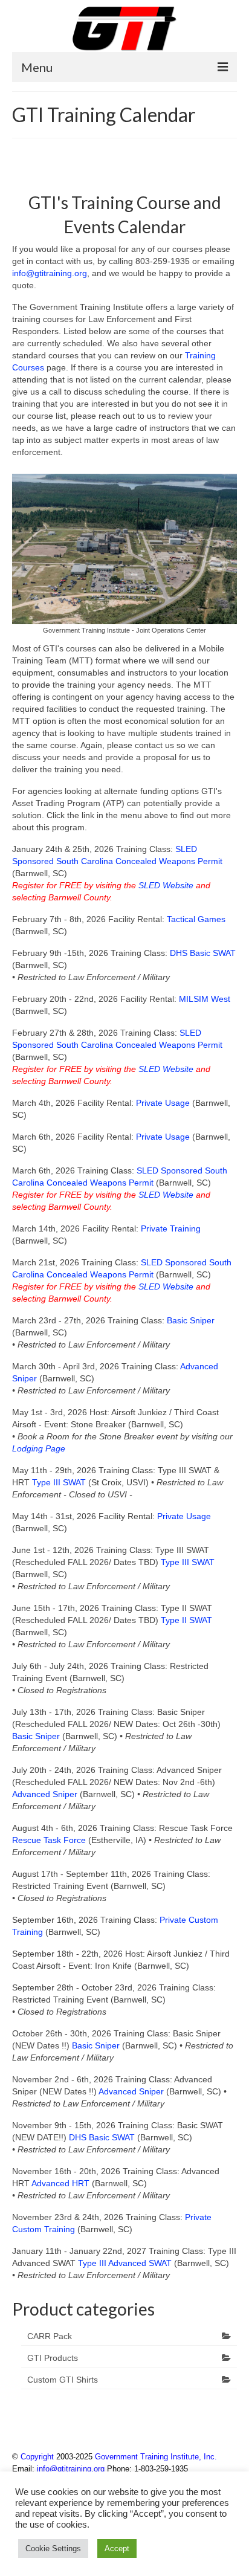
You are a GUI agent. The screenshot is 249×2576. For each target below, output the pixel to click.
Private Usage (164, 1103)
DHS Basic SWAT (203, 953)
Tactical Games (196, 919)
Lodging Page (39, 1448)
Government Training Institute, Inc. (156, 2457)
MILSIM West (205, 999)
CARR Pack (50, 2336)
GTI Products (53, 2358)
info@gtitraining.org (50, 273)
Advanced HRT (60, 2183)
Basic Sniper (191, 1320)
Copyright (37, 2457)
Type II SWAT (186, 1620)
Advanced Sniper (45, 1794)
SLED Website (166, 885)
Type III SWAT (60, 1482)
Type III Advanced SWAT (125, 2263)
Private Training (171, 1228)
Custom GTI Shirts (63, 2380)
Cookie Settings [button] (53, 2549)
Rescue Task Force (49, 1840)
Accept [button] (117, 2549)
